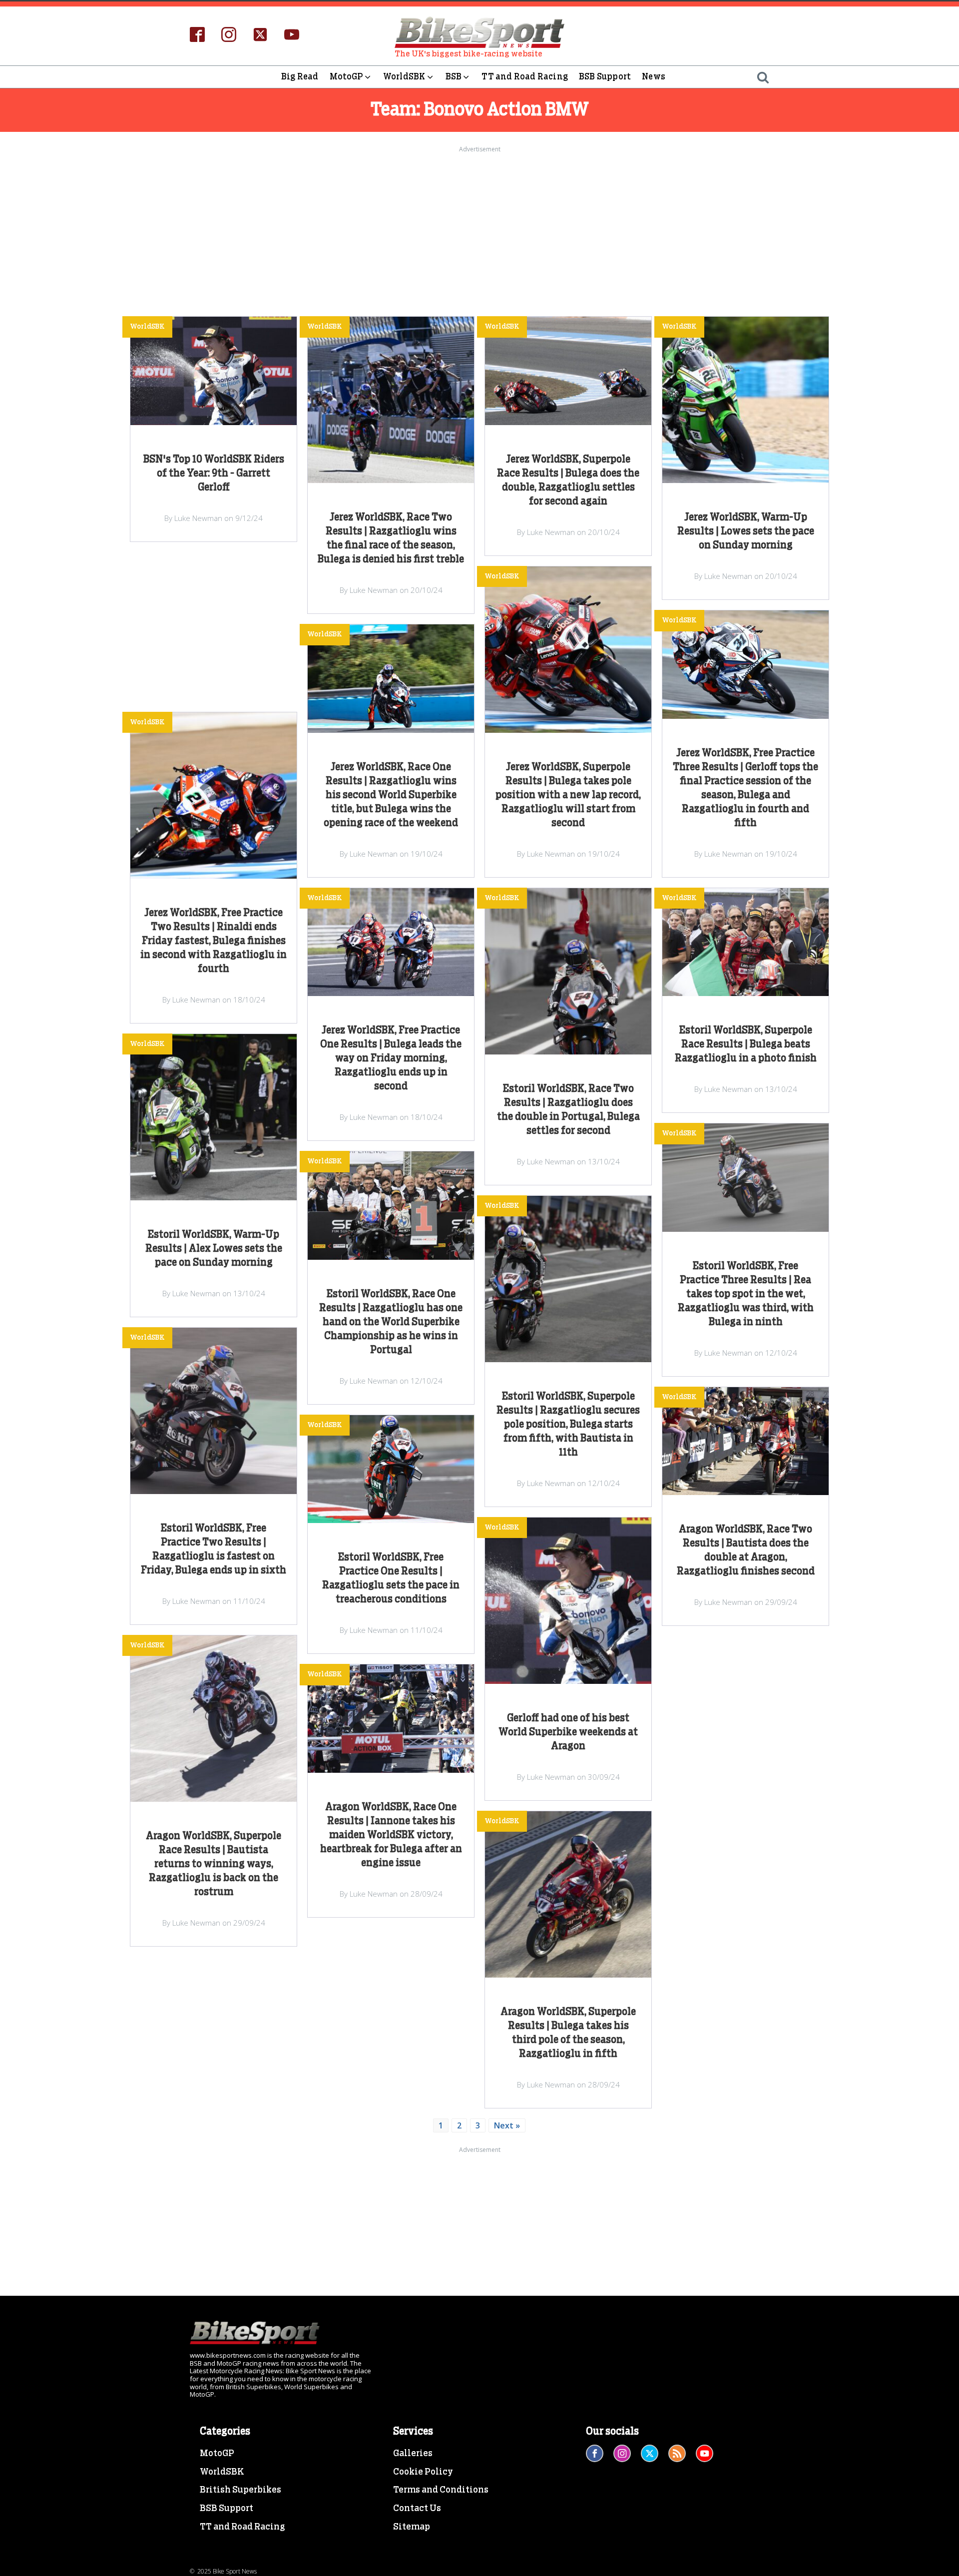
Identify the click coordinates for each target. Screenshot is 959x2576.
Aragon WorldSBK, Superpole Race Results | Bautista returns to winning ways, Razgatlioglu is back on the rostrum (214, 1864)
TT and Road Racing (525, 77)
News (654, 77)
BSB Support (605, 77)
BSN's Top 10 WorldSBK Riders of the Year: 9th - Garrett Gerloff (214, 474)
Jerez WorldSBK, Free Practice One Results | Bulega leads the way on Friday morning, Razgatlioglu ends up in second (391, 1058)
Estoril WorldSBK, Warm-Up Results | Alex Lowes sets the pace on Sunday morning (214, 1249)
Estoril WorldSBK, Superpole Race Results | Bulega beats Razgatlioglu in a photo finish (746, 1044)
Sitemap (412, 2527)
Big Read (300, 77)
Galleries (413, 2454)
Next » (507, 2125)
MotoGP (346, 77)
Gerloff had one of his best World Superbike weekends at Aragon (568, 1732)
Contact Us (417, 2509)
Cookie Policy (423, 2472)
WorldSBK (404, 77)
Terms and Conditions (441, 2490)
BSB (454, 77)
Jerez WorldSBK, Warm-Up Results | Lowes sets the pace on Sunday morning (746, 531)
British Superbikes (240, 2490)
